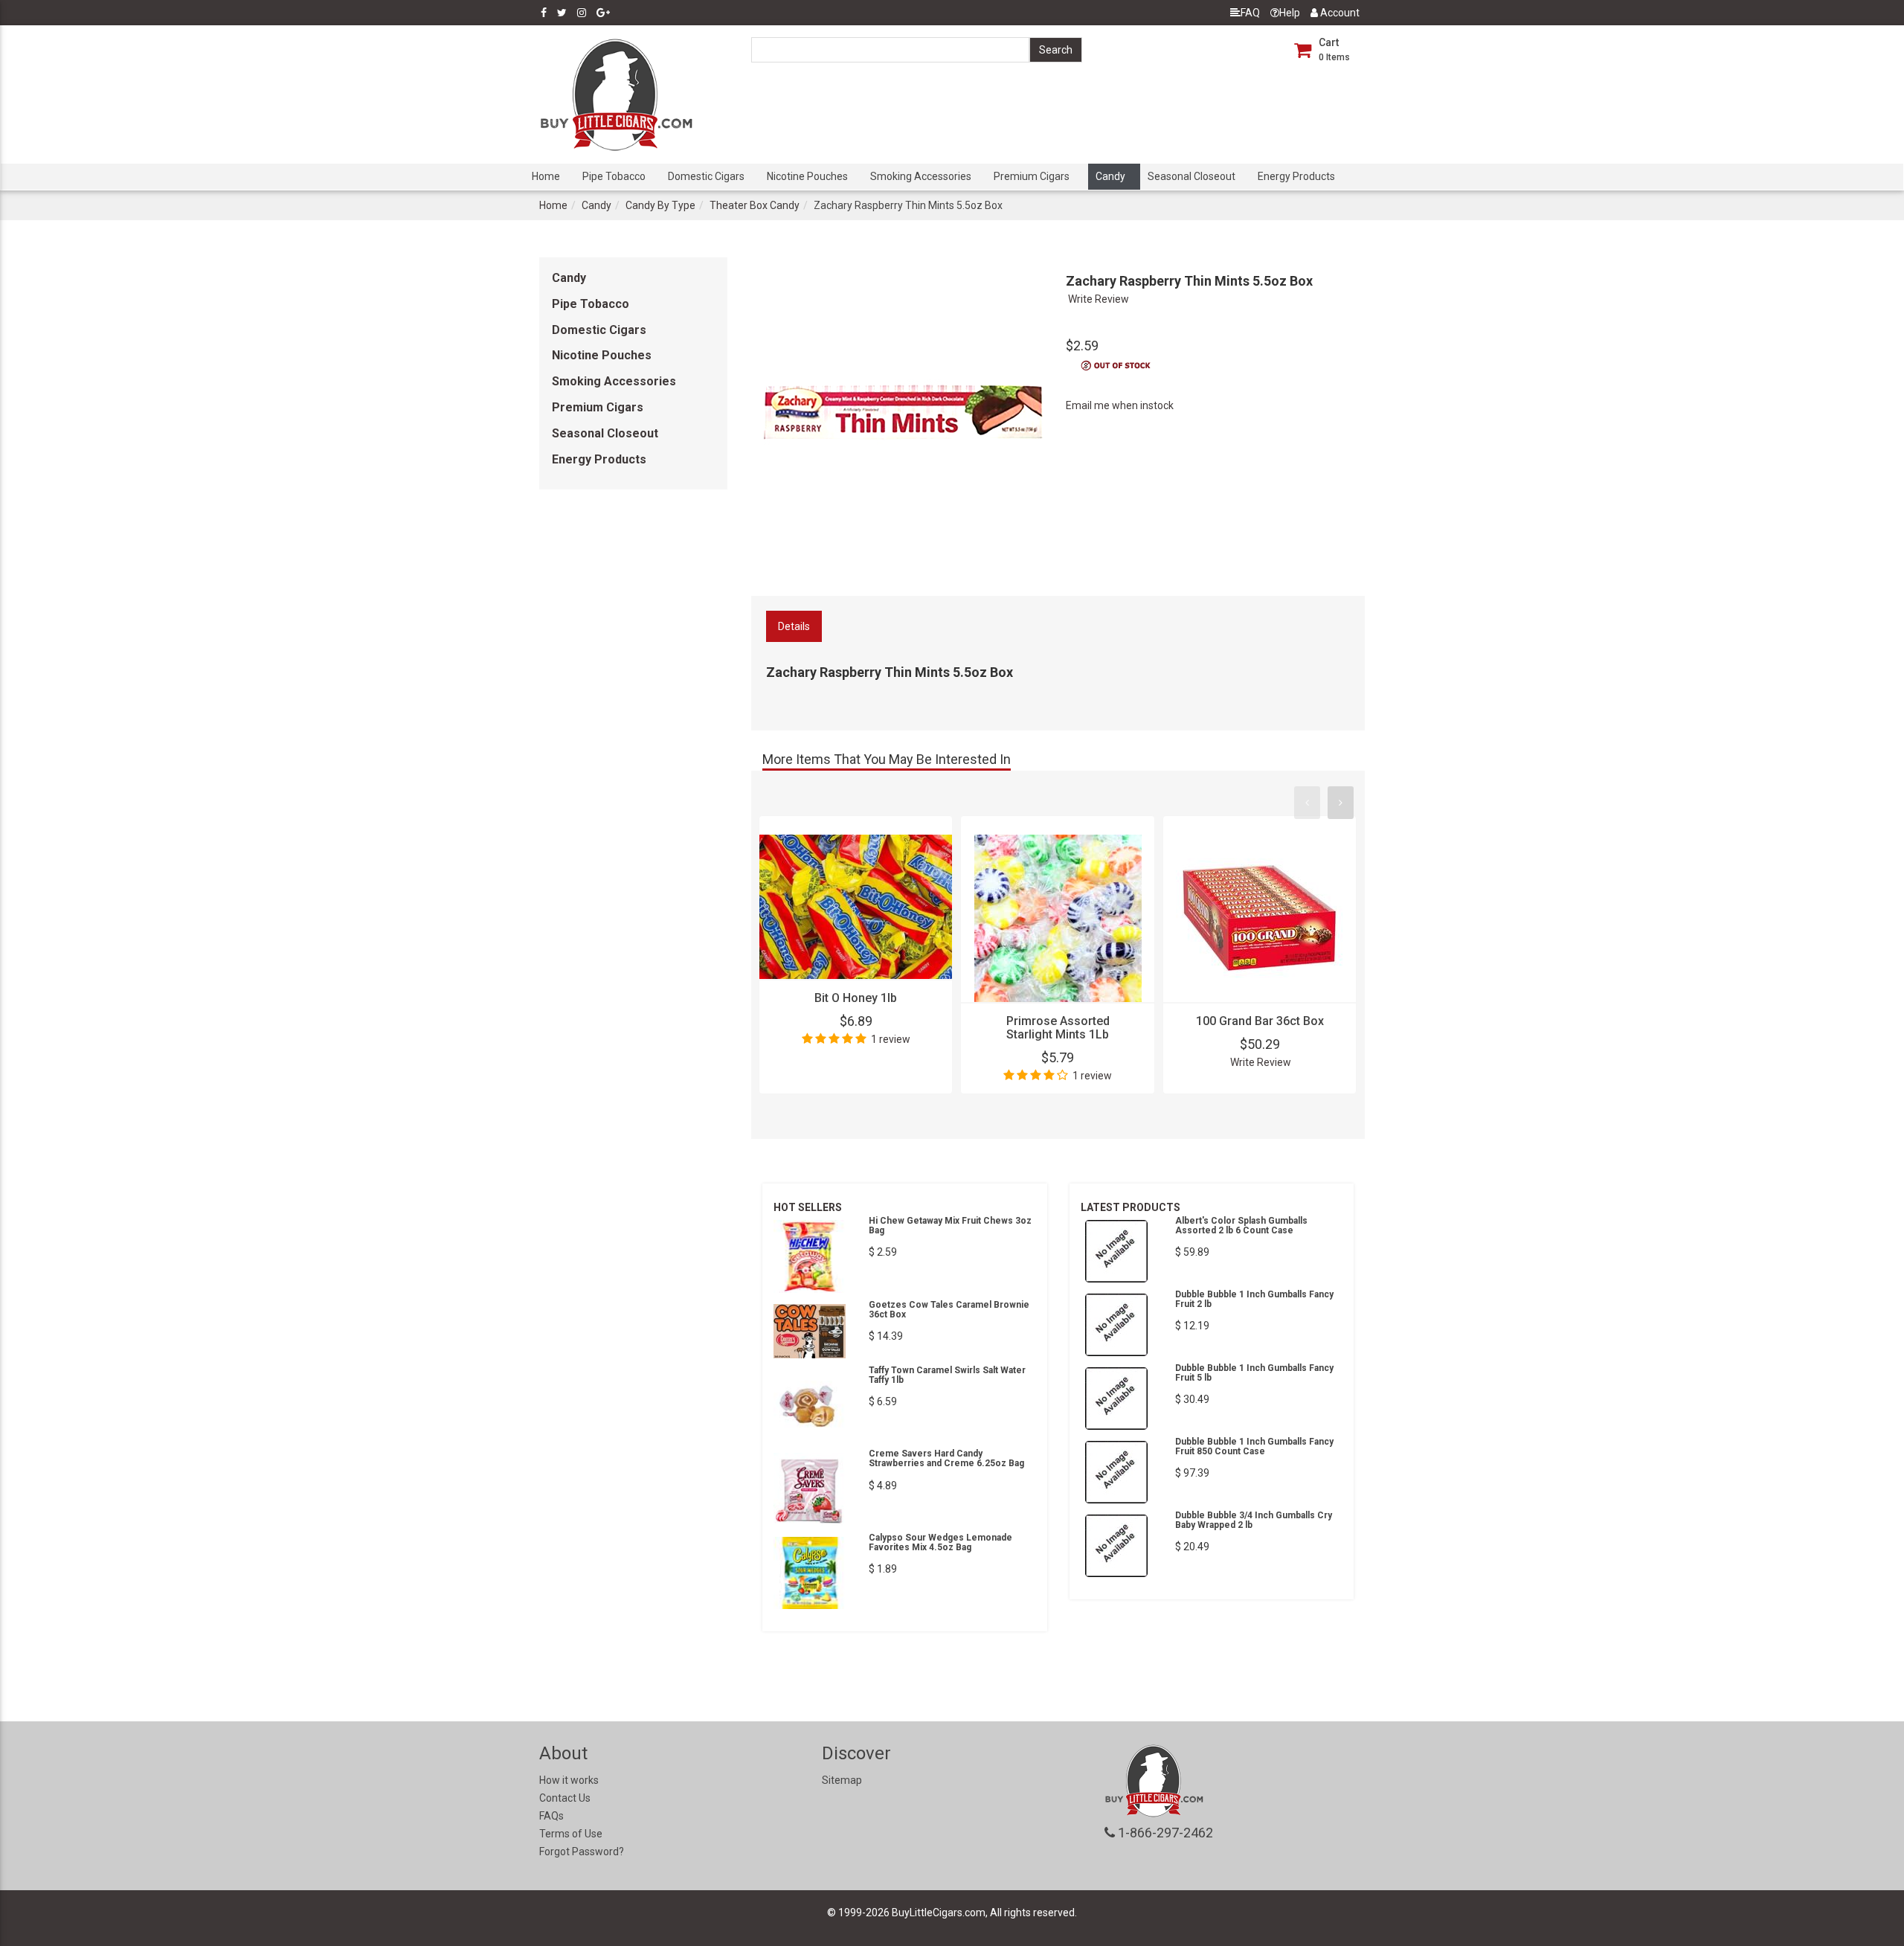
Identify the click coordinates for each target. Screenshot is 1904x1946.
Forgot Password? (582, 1852)
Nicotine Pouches (807, 176)
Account (1339, 13)
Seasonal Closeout (1191, 176)
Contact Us (565, 1798)
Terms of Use (571, 1834)
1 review (891, 1039)
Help (1290, 13)
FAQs (551, 1816)
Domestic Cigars (706, 176)
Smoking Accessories (921, 176)
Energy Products (1296, 176)
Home (546, 176)
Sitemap (842, 1780)
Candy (1110, 176)
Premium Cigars (1032, 176)
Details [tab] (794, 626)
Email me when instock (1120, 405)
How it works (569, 1780)
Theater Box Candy (755, 205)
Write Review (1099, 299)
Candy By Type (660, 205)
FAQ (1250, 13)
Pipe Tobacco (614, 176)
